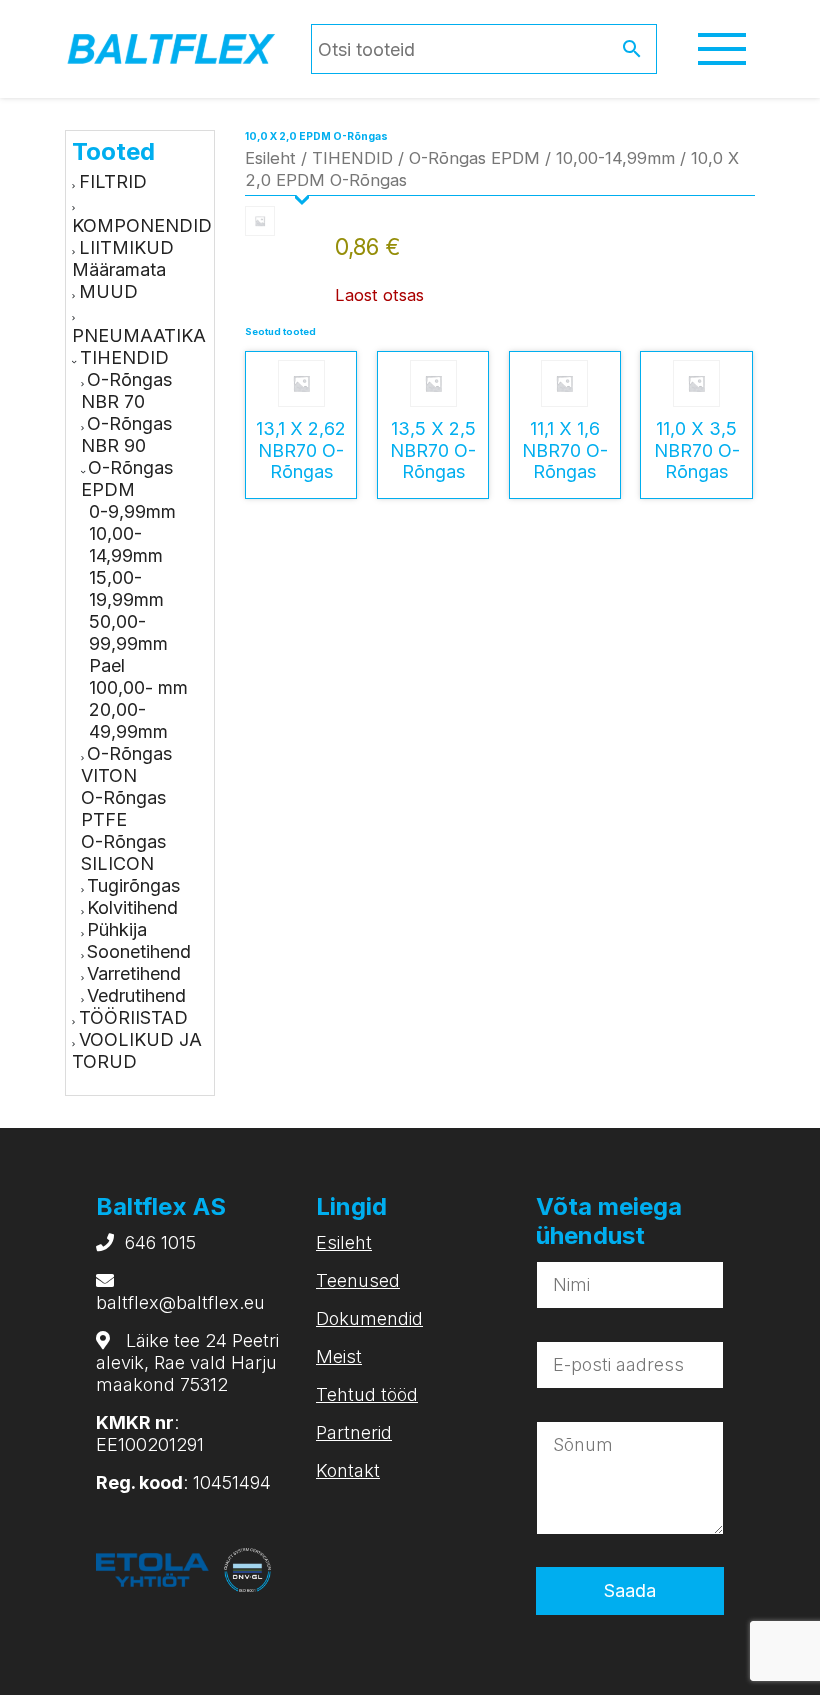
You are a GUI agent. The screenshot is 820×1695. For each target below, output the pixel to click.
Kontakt (348, 1470)
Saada (630, 1590)
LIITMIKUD (126, 247)
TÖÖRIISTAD (133, 1017)
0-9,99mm (132, 511)
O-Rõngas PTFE (123, 808)
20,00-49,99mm (128, 720)
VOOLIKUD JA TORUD (136, 1050)
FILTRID (113, 181)
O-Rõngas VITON (126, 764)
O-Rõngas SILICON (123, 852)
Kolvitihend (132, 907)
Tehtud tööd (367, 1394)
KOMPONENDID (142, 225)
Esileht (270, 158)
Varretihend (134, 973)
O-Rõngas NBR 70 (126, 390)
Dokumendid (369, 1318)
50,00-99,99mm (128, 632)
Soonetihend (139, 951)
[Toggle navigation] (722, 49)
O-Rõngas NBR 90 (126, 434)
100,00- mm (138, 687)
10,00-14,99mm (126, 544)
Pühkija (117, 929)
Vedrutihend (136, 995)
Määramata (119, 269)
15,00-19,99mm (126, 588)
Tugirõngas (133, 885)
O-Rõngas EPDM (127, 478)
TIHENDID (124, 357)
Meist (339, 1356)
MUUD (108, 291)
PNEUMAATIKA (139, 335)
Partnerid (354, 1432)
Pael (107, 665)
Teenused (358, 1280)
